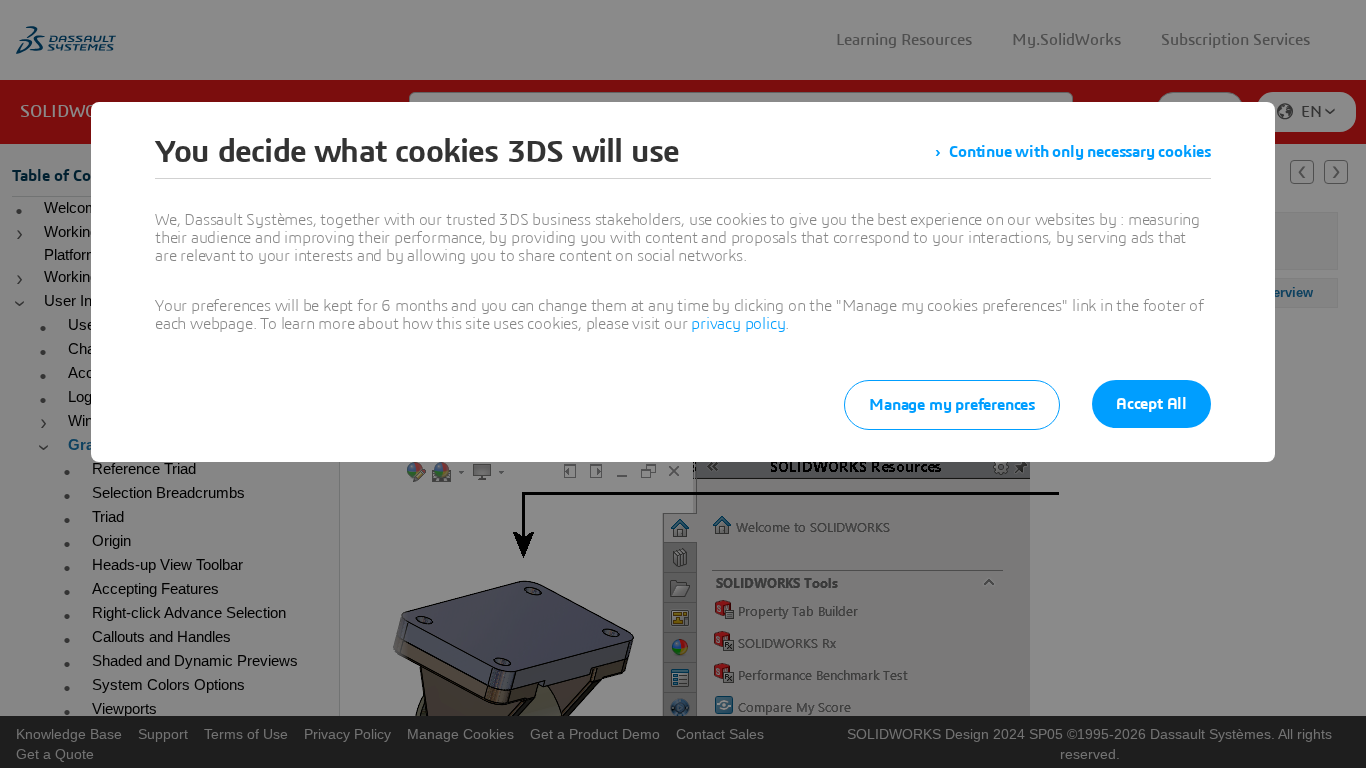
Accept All (1151, 404)
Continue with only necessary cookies (1080, 152)
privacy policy (738, 324)
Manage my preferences (952, 405)
